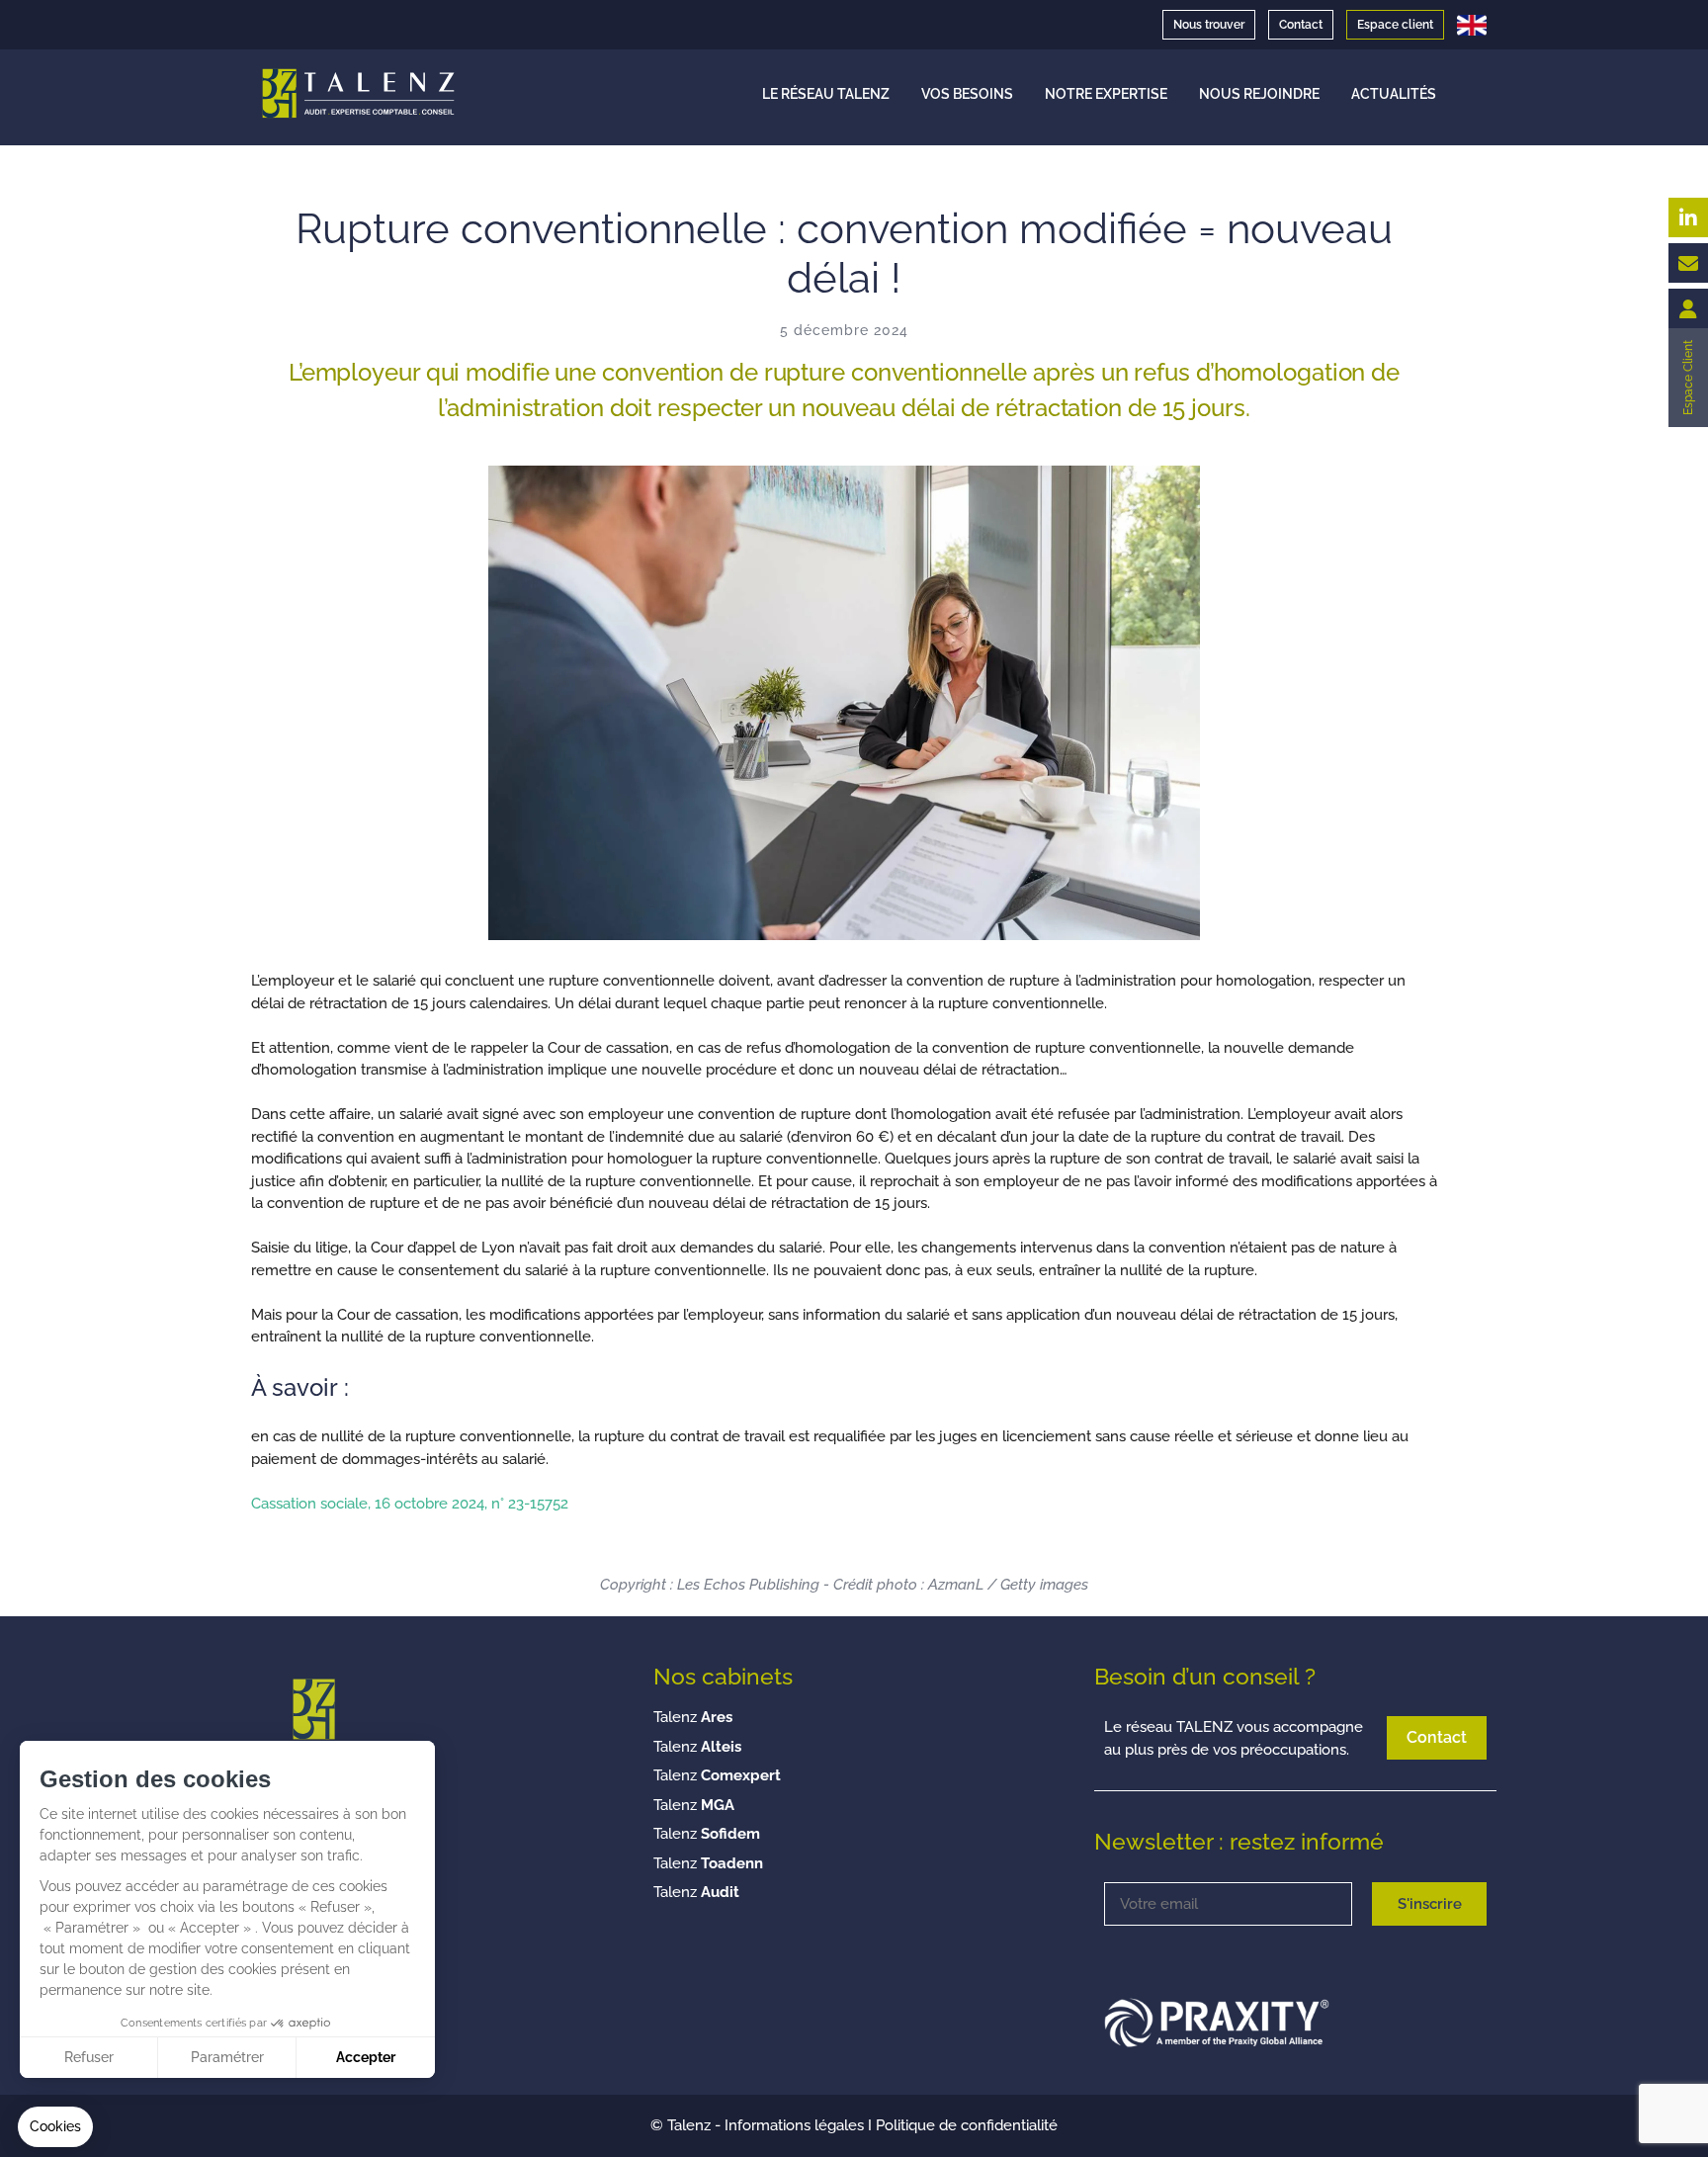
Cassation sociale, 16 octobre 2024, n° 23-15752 (410, 1504)
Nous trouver (1209, 25)
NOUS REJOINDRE (1259, 94)
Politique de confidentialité (967, 2125)
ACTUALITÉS (1394, 94)
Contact (1301, 25)
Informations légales (794, 2125)
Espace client (1395, 25)
